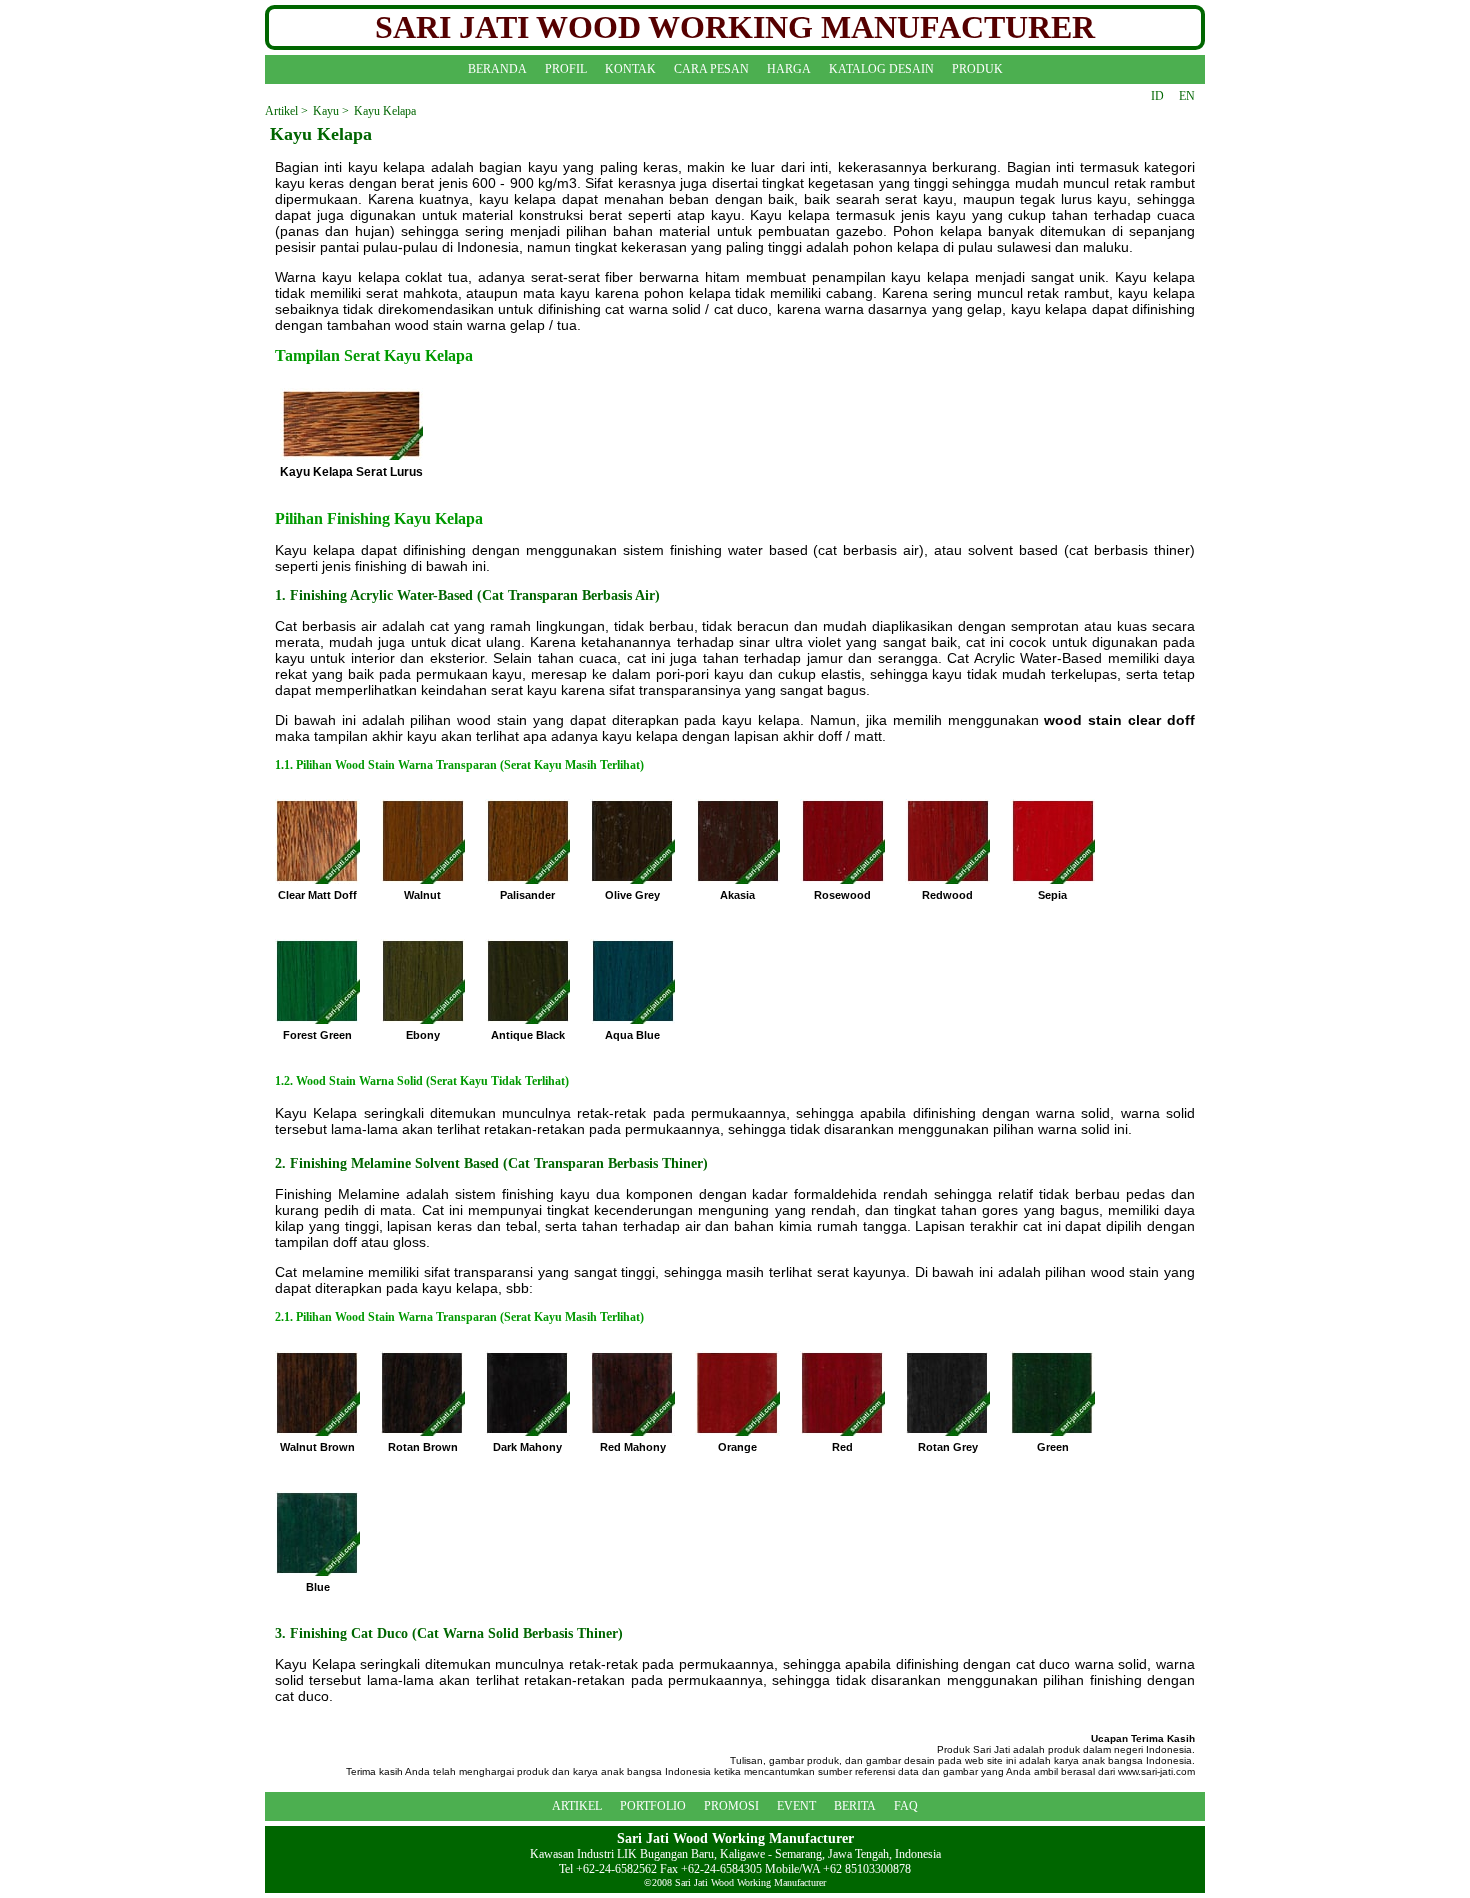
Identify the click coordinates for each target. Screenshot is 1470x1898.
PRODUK (977, 69)
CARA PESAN (711, 69)
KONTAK (630, 69)
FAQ (906, 1806)
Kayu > (331, 111)
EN (1187, 96)
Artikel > (286, 111)
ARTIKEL (577, 1806)
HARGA (789, 69)
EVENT (796, 1806)
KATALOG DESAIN (881, 69)
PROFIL (566, 69)
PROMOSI (731, 1806)
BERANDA (497, 69)
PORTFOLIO (653, 1806)
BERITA (855, 1806)
